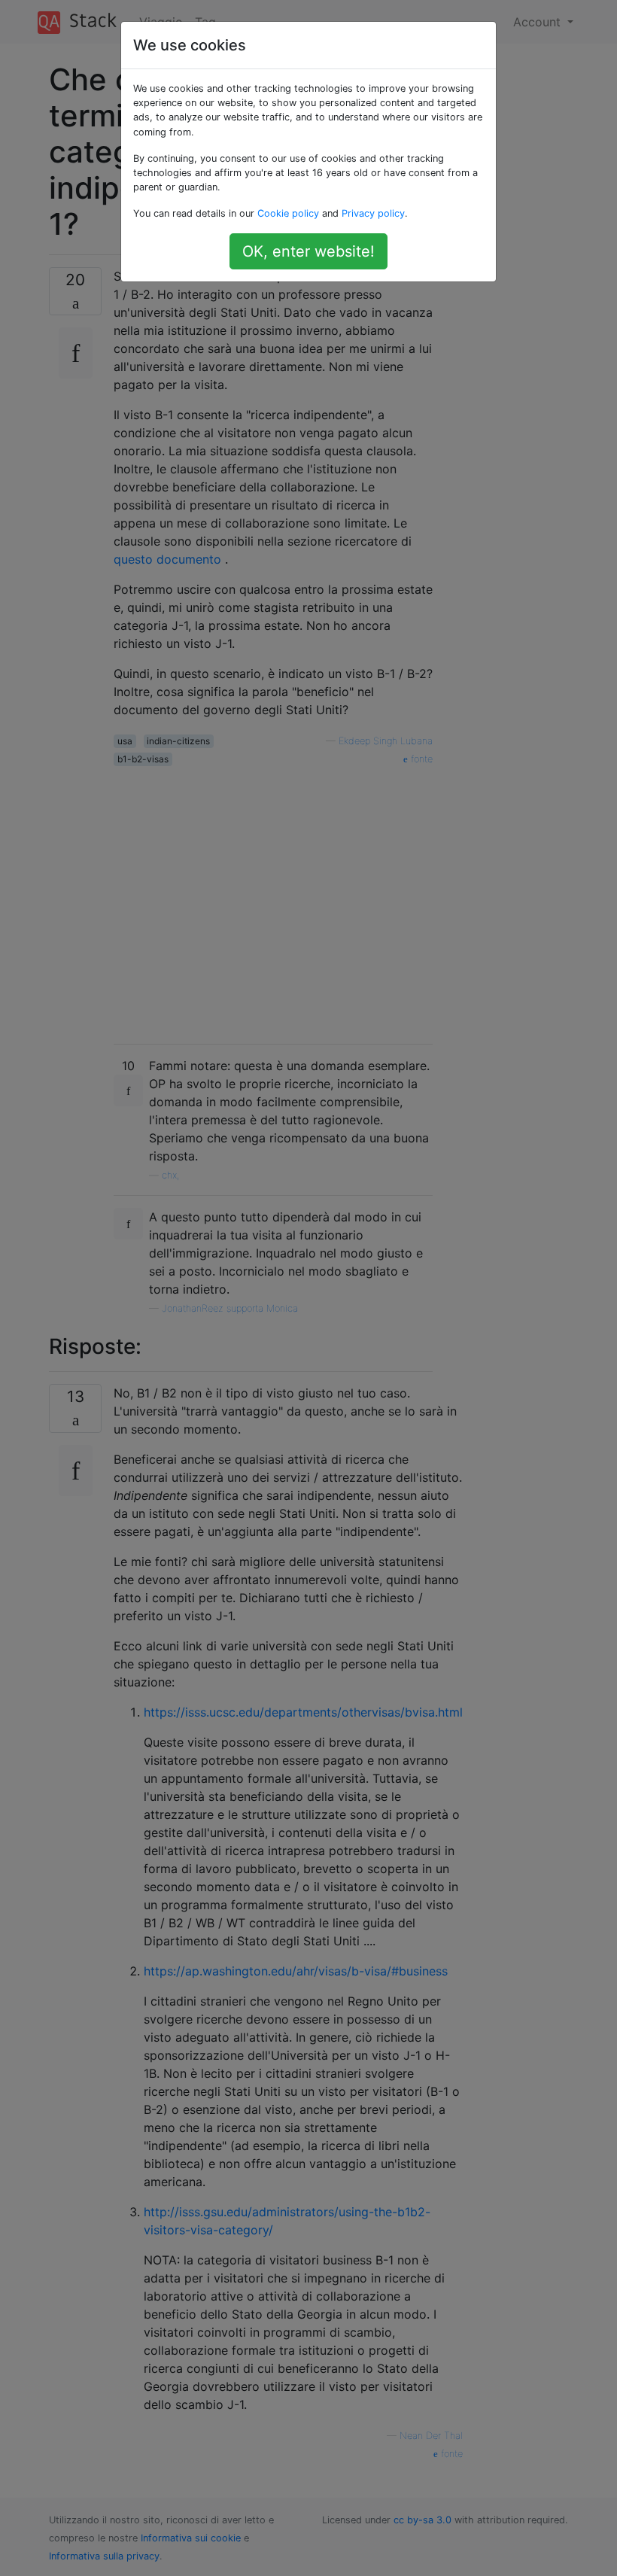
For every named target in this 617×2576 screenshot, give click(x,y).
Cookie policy (288, 213)
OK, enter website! (308, 251)
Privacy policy (373, 213)
